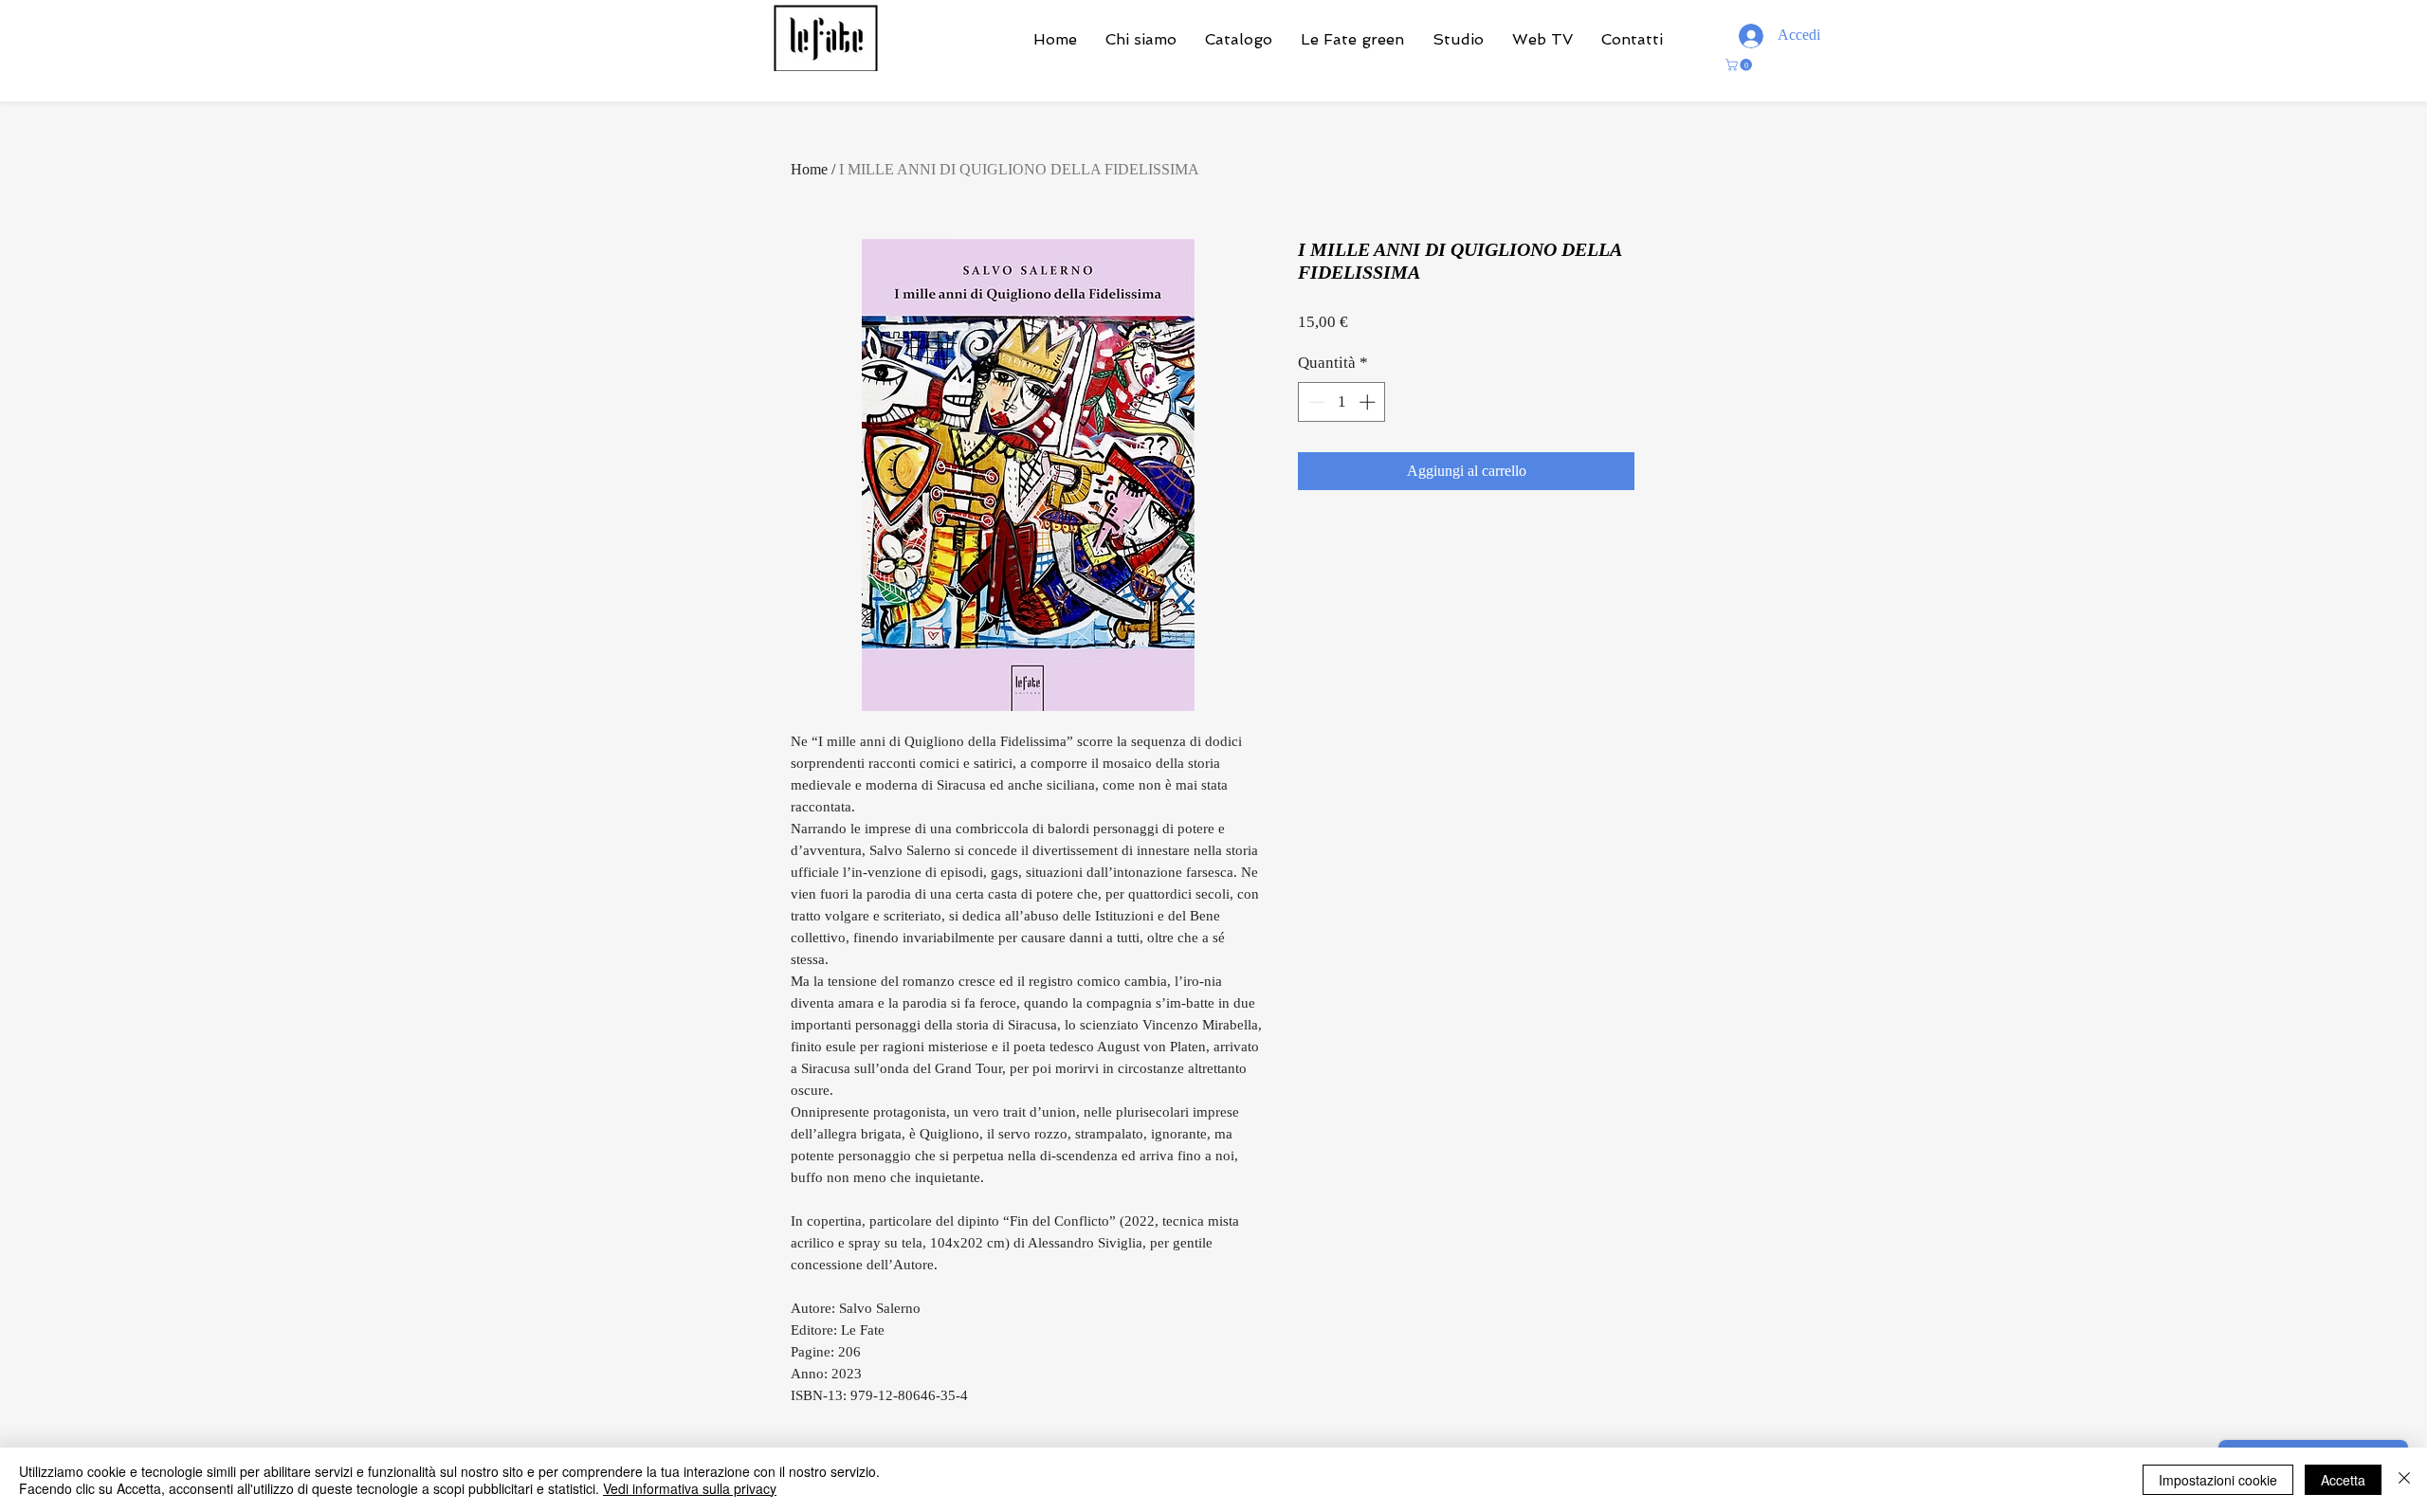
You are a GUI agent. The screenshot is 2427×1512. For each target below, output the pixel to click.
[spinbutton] (1342, 402)
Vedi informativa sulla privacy (690, 1488)
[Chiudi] (2404, 1480)
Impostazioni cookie (2218, 1480)
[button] (1740, 65)
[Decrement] (1315, 402)
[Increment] (1369, 402)
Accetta (2343, 1480)
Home (809, 169)
